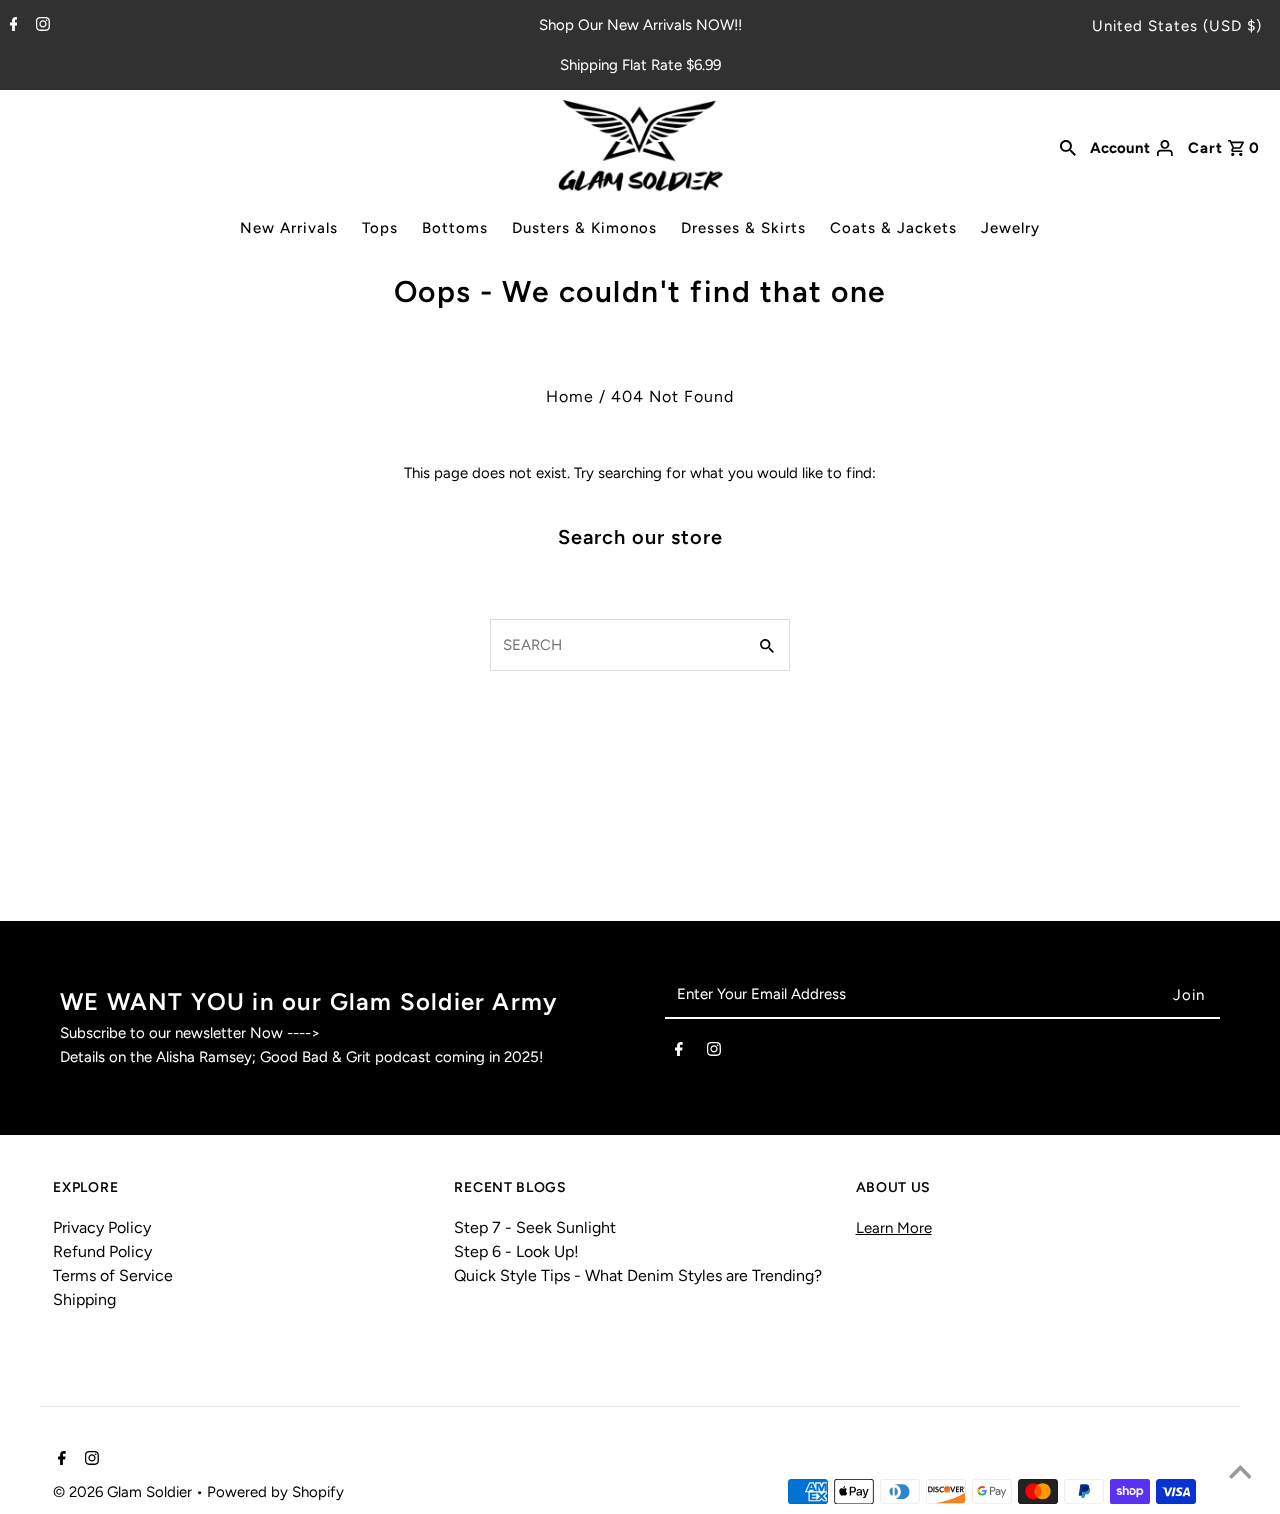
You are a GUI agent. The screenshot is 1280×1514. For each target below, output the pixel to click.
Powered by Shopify (275, 1492)
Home (570, 396)
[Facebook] (11, 26)
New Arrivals (289, 228)
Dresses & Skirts (743, 228)
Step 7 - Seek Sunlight (535, 1227)
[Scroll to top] (1240, 1474)
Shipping (84, 1299)
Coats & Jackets (893, 228)
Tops (380, 228)
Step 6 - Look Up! (516, 1251)
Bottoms (455, 228)
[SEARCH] (1068, 146)
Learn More (894, 1228)
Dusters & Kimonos (584, 228)
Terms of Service (113, 1275)
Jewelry (1010, 228)
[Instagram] (40, 26)
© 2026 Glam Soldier (124, 1492)
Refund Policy (102, 1251)
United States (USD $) (1177, 26)
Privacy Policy (102, 1227)
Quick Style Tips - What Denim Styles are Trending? (638, 1275)
